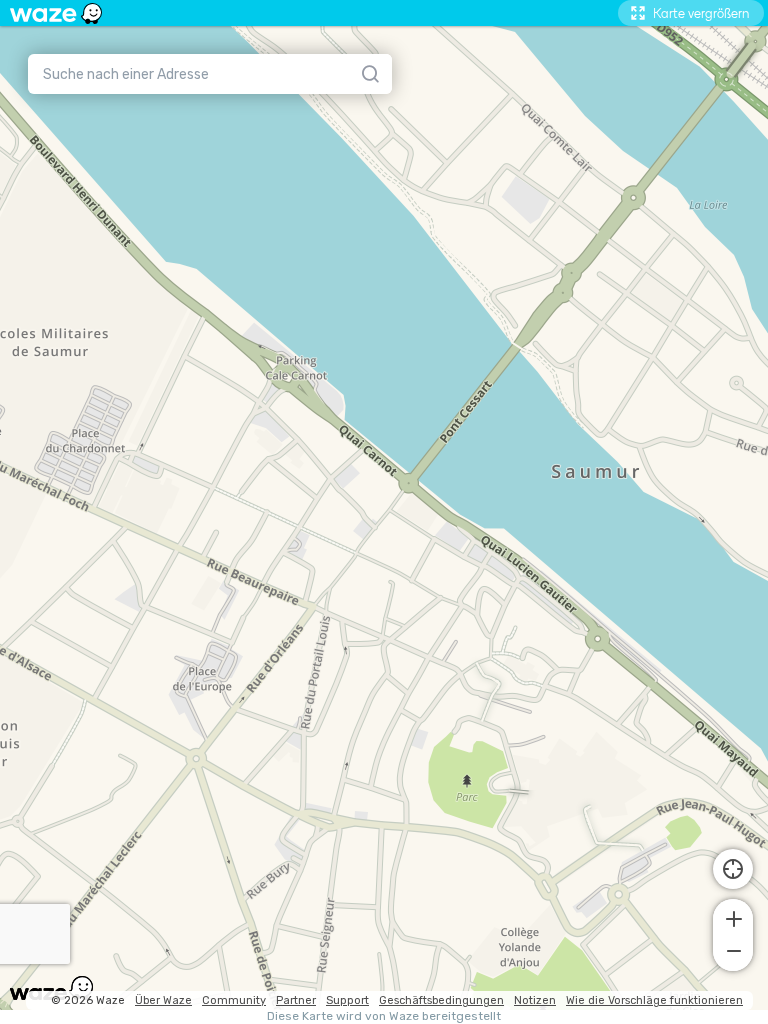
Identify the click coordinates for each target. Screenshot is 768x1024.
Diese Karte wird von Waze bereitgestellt (384, 1016)
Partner (296, 1000)
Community (234, 1000)
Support (347, 1000)
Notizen (535, 1000)
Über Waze (163, 1000)
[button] (733, 917)
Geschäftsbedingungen (441, 1000)
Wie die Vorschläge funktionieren (654, 1000)
